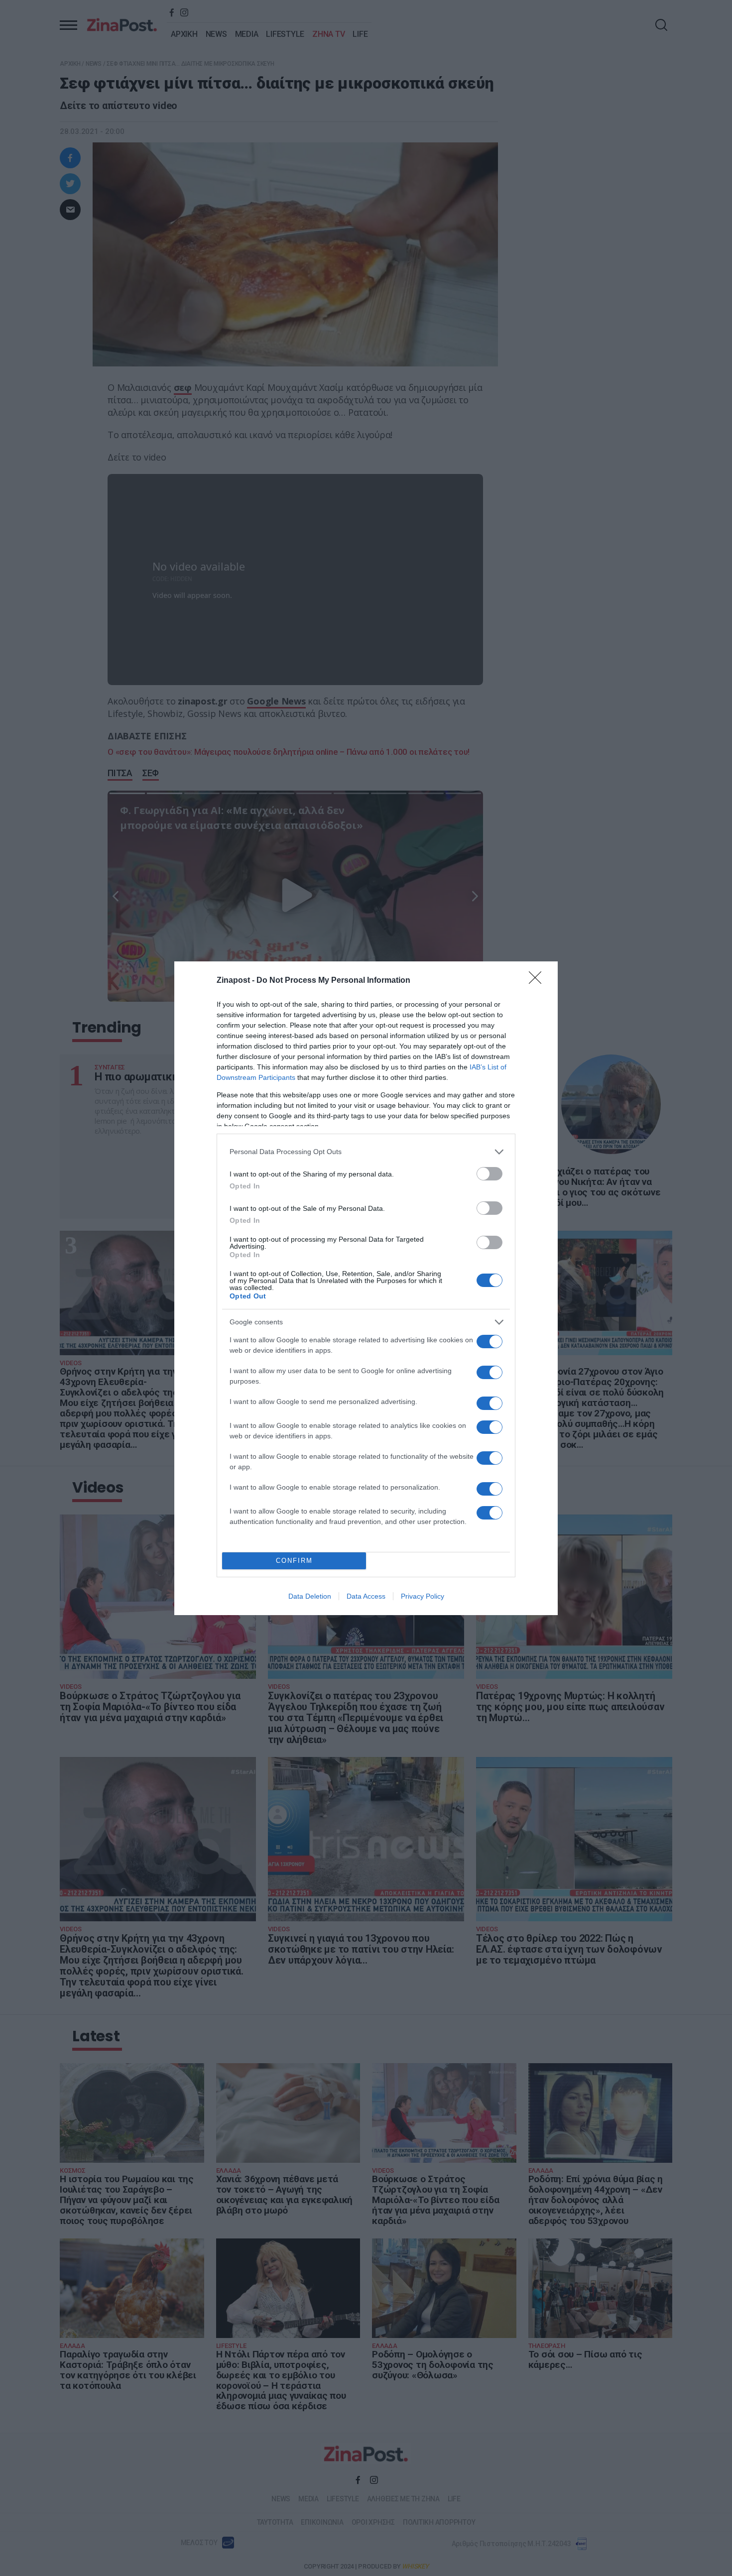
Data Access (366, 1596)
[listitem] (366, 1152)
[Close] (538, 981)
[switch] (489, 1174)
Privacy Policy (423, 1596)
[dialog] (366, 1288)
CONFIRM (294, 1561)
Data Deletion (310, 1596)
